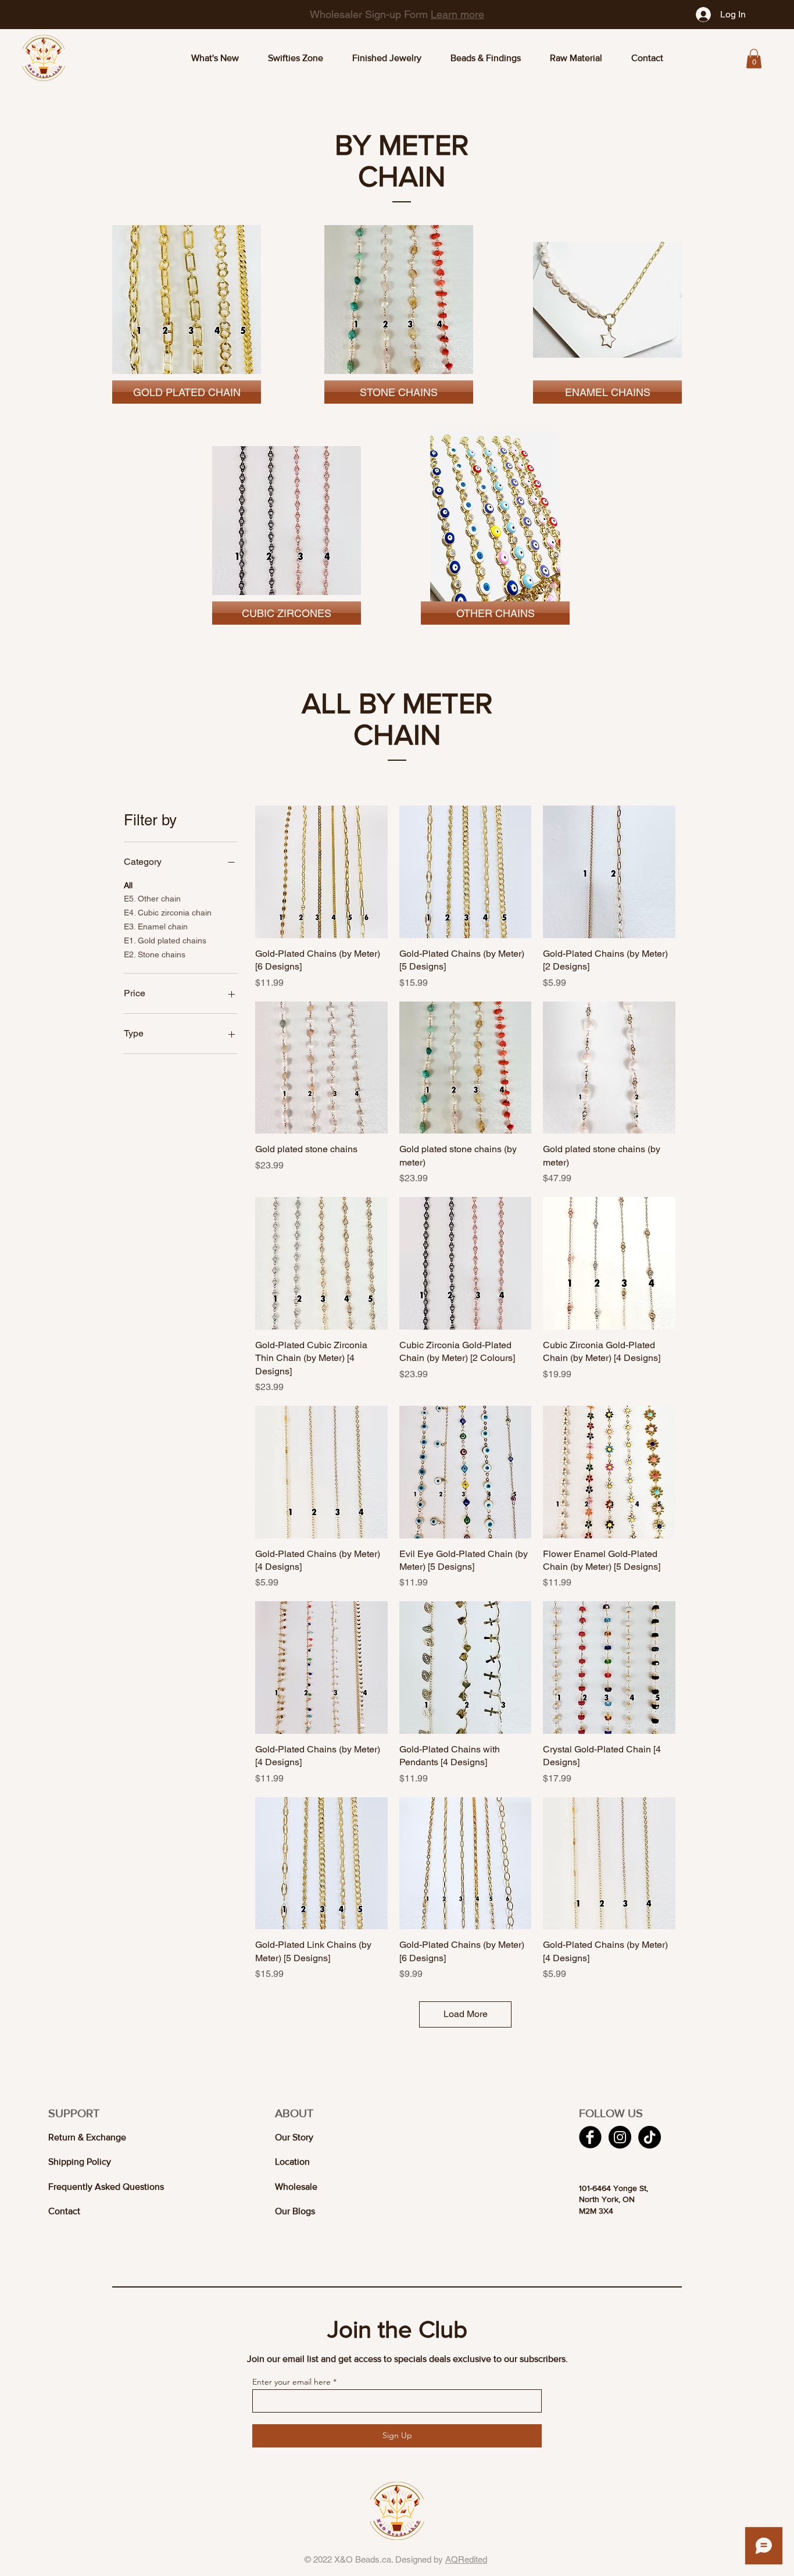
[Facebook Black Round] (590, 2137)
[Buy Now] (399, 300)
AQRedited (466, 2559)
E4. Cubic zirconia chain (168, 913)
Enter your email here (292, 2382)
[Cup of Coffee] (187, 300)
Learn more (431, 14)
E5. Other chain (152, 899)
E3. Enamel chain (156, 927)
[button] (754, 58)
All (128, 885)
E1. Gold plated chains (165, 940)
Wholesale (296, 2187)
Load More (466, 2014)
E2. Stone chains (155, 954)
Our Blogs (295, 2211)
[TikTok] (650, 2137)
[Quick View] (321, 872)
